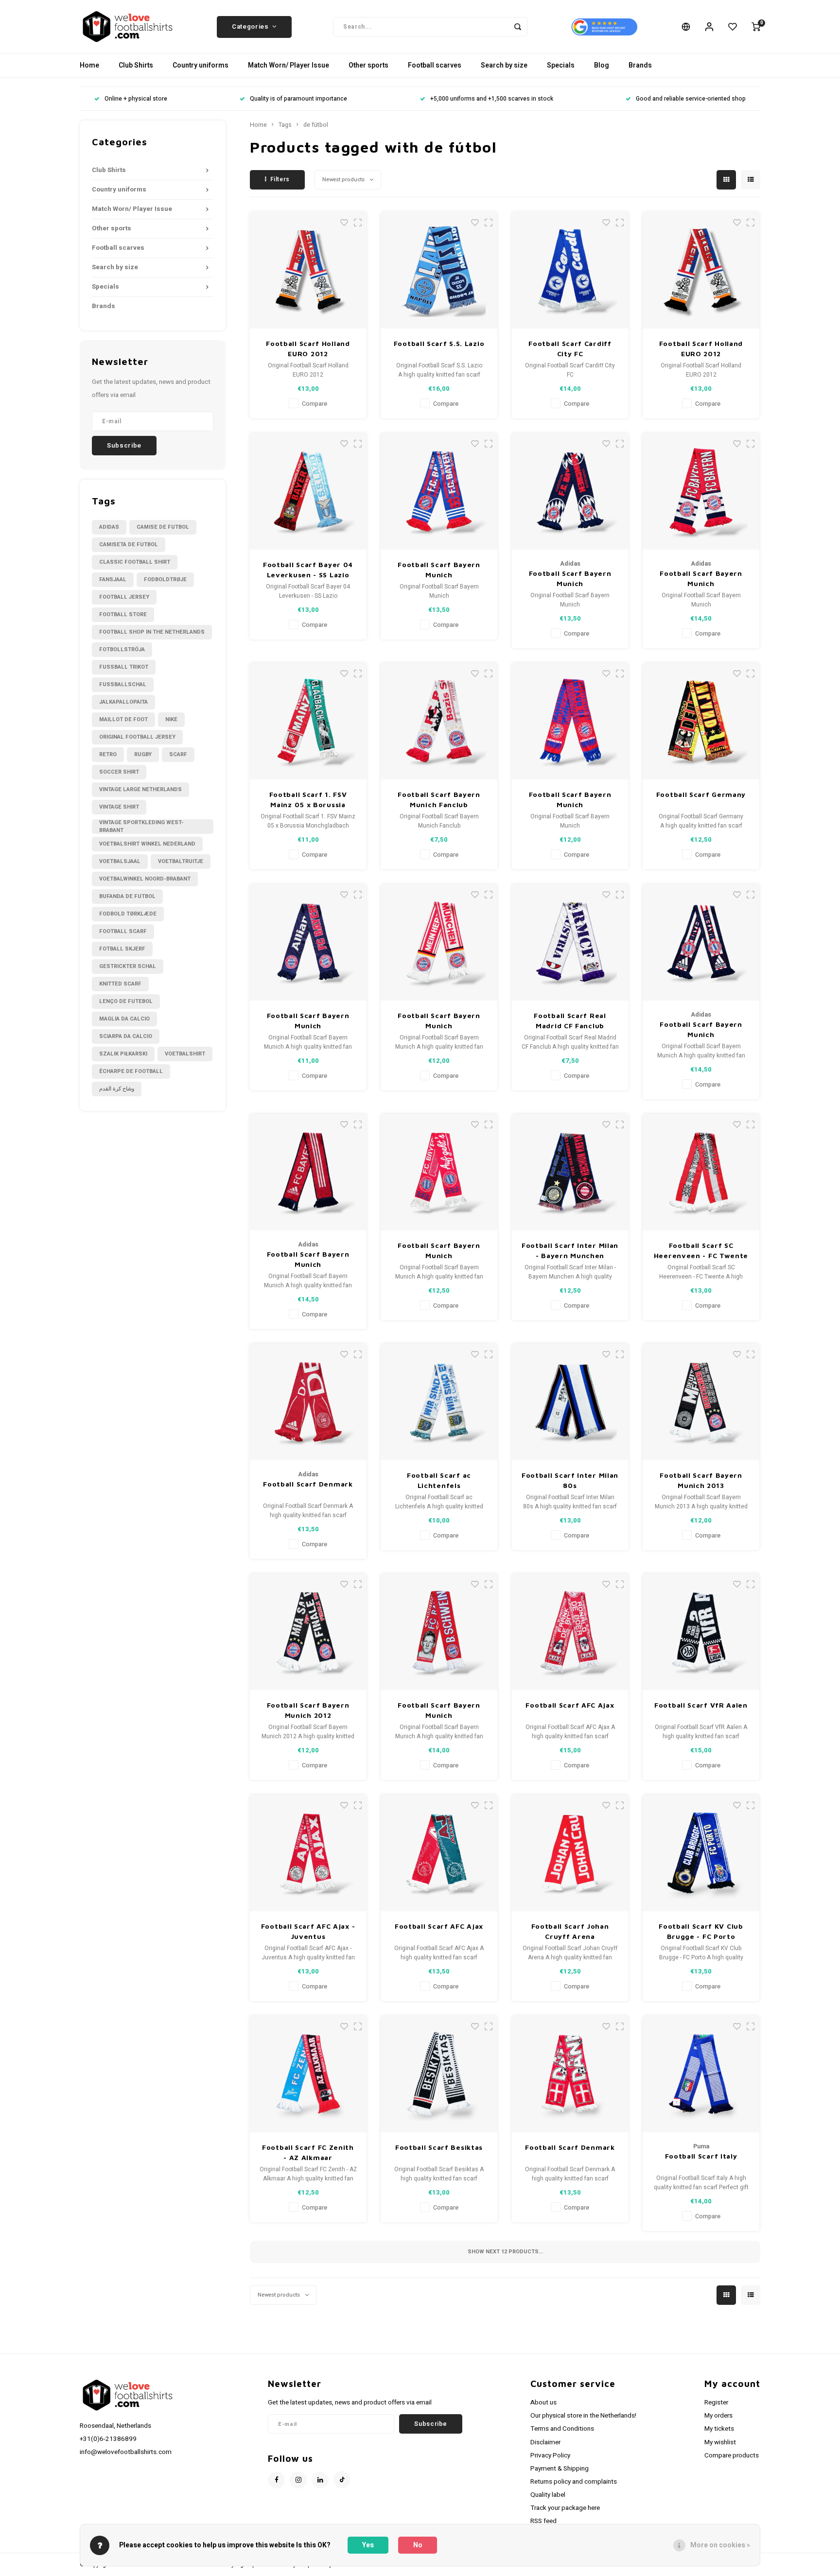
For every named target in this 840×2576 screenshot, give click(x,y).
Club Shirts (136, 65)
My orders (718, 2416)
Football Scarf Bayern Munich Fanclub (439, 799)
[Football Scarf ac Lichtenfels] (439, 1402)
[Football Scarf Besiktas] (439, 2074)
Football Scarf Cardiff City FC (570, 348)
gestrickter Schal (128, 966)
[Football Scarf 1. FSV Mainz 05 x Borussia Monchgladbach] (308, 721)
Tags (285, 125)
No (418, 2545)
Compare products (732, 2455)
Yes (368, 2545)
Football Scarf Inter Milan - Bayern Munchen (570, 1250)
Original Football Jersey (137, 737)
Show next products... (505, 2252)
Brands (640, 65)
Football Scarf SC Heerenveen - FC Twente (701, 1250)
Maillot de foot (123, 719)
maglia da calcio (124, 1019)
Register (716, 2403)
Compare (315, 404)
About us (543, 2403)
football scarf (123, 931)
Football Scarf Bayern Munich (439, 570)
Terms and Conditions (562, 2429)
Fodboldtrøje (165, 579)
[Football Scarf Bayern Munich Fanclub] (439, 721)
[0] (756, 27)
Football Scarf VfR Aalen (701, 1705)
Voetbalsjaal (120, 861)
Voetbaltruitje (181, 861)
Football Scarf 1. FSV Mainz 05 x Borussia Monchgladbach (308, 800)
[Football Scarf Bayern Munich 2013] (701, 1402)
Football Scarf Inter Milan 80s (570, 1480)
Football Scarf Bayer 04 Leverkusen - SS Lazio (308, 570)
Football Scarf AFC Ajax (570, 1705)
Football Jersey (124, 597)
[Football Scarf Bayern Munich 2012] (308, 1632)
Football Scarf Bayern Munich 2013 (701, 1480)
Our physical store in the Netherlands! (583, 2416)
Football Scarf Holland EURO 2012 (308, 348)
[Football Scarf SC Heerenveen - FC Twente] (701, 1172)
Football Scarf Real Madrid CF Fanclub (570, 1020)
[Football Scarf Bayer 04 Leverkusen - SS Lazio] (308, 491)
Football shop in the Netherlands (152, 632)
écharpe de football (131, 1071)
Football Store (123, 614)
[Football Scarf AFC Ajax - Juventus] (308, 1853)
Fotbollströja (122, 649)
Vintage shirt (119, 807)
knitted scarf (120, 984)
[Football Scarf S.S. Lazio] (439, 270)
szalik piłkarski (123, 1054)
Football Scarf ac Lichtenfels (439, 1480)
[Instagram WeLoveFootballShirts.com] (298, 2480)
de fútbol (316, 125)
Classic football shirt (135, 562)
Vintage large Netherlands (140, 789)
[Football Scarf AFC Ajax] (570, 1632)
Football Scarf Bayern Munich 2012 (308, 1710)
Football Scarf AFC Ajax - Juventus (308, 1931)
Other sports (368, 65)
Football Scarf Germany (701, 794)
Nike (171, 719)
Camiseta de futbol (129, 545)
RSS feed (543, 2521)
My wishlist (720, 2442)
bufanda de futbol (127, 896)
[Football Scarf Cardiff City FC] (570, 270)
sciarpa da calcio (126, 1036)
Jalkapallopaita (123, 702)
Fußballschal (123, 684)
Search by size (504, 65)
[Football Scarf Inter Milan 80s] (570, 1402)
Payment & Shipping (560, 2469)
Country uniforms (201, 65)
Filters (280, 179)
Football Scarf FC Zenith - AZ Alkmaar (308, 2152)
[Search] (518, 27)
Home (89, 65)
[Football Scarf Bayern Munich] (439, 491)
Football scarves (435, 65)
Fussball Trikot (124, 667)
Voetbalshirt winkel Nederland (147, 844)
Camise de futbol (163, 527)
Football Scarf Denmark (308, 1484)
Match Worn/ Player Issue (289, 65)
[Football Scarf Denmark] (308, 1402)
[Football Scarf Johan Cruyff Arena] (570, 1853)
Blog (602, 65)
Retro (108, 754)
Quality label (548, 2495)
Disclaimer (545, 2442)
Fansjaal (113, 579)
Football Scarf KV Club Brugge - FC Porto (701, 1931)
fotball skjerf (122, 949)
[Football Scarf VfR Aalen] (701, 1632)
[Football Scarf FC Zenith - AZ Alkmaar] (308, 2074)
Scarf (178, 754)
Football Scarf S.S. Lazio (439, 343)
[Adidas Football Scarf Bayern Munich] (570, 491)
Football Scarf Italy (701, 2156)
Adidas (109, 527)
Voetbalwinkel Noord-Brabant (145, 879)
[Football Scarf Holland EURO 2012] (308, 270)
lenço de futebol (126, 1001)
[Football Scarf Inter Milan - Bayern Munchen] (570, 1172)
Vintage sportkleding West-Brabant (141, 827)
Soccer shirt (119, 772)
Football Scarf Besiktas (439, 2147)
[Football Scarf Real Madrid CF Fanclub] (570, 942)
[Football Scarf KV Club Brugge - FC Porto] (701, 1853)
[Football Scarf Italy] (701, 2074)
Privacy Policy (550, 2455)
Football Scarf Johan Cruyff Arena (570, 1931)
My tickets (719, 2429)
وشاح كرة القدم (117, 1089)
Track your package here (565, 2508)
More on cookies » (720, 2545)
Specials (561, 65)
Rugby (143, 754)
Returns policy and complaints (574, 2482)
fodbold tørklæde (128, 914)
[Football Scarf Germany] (701, 721)
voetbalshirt (185, 1054)
